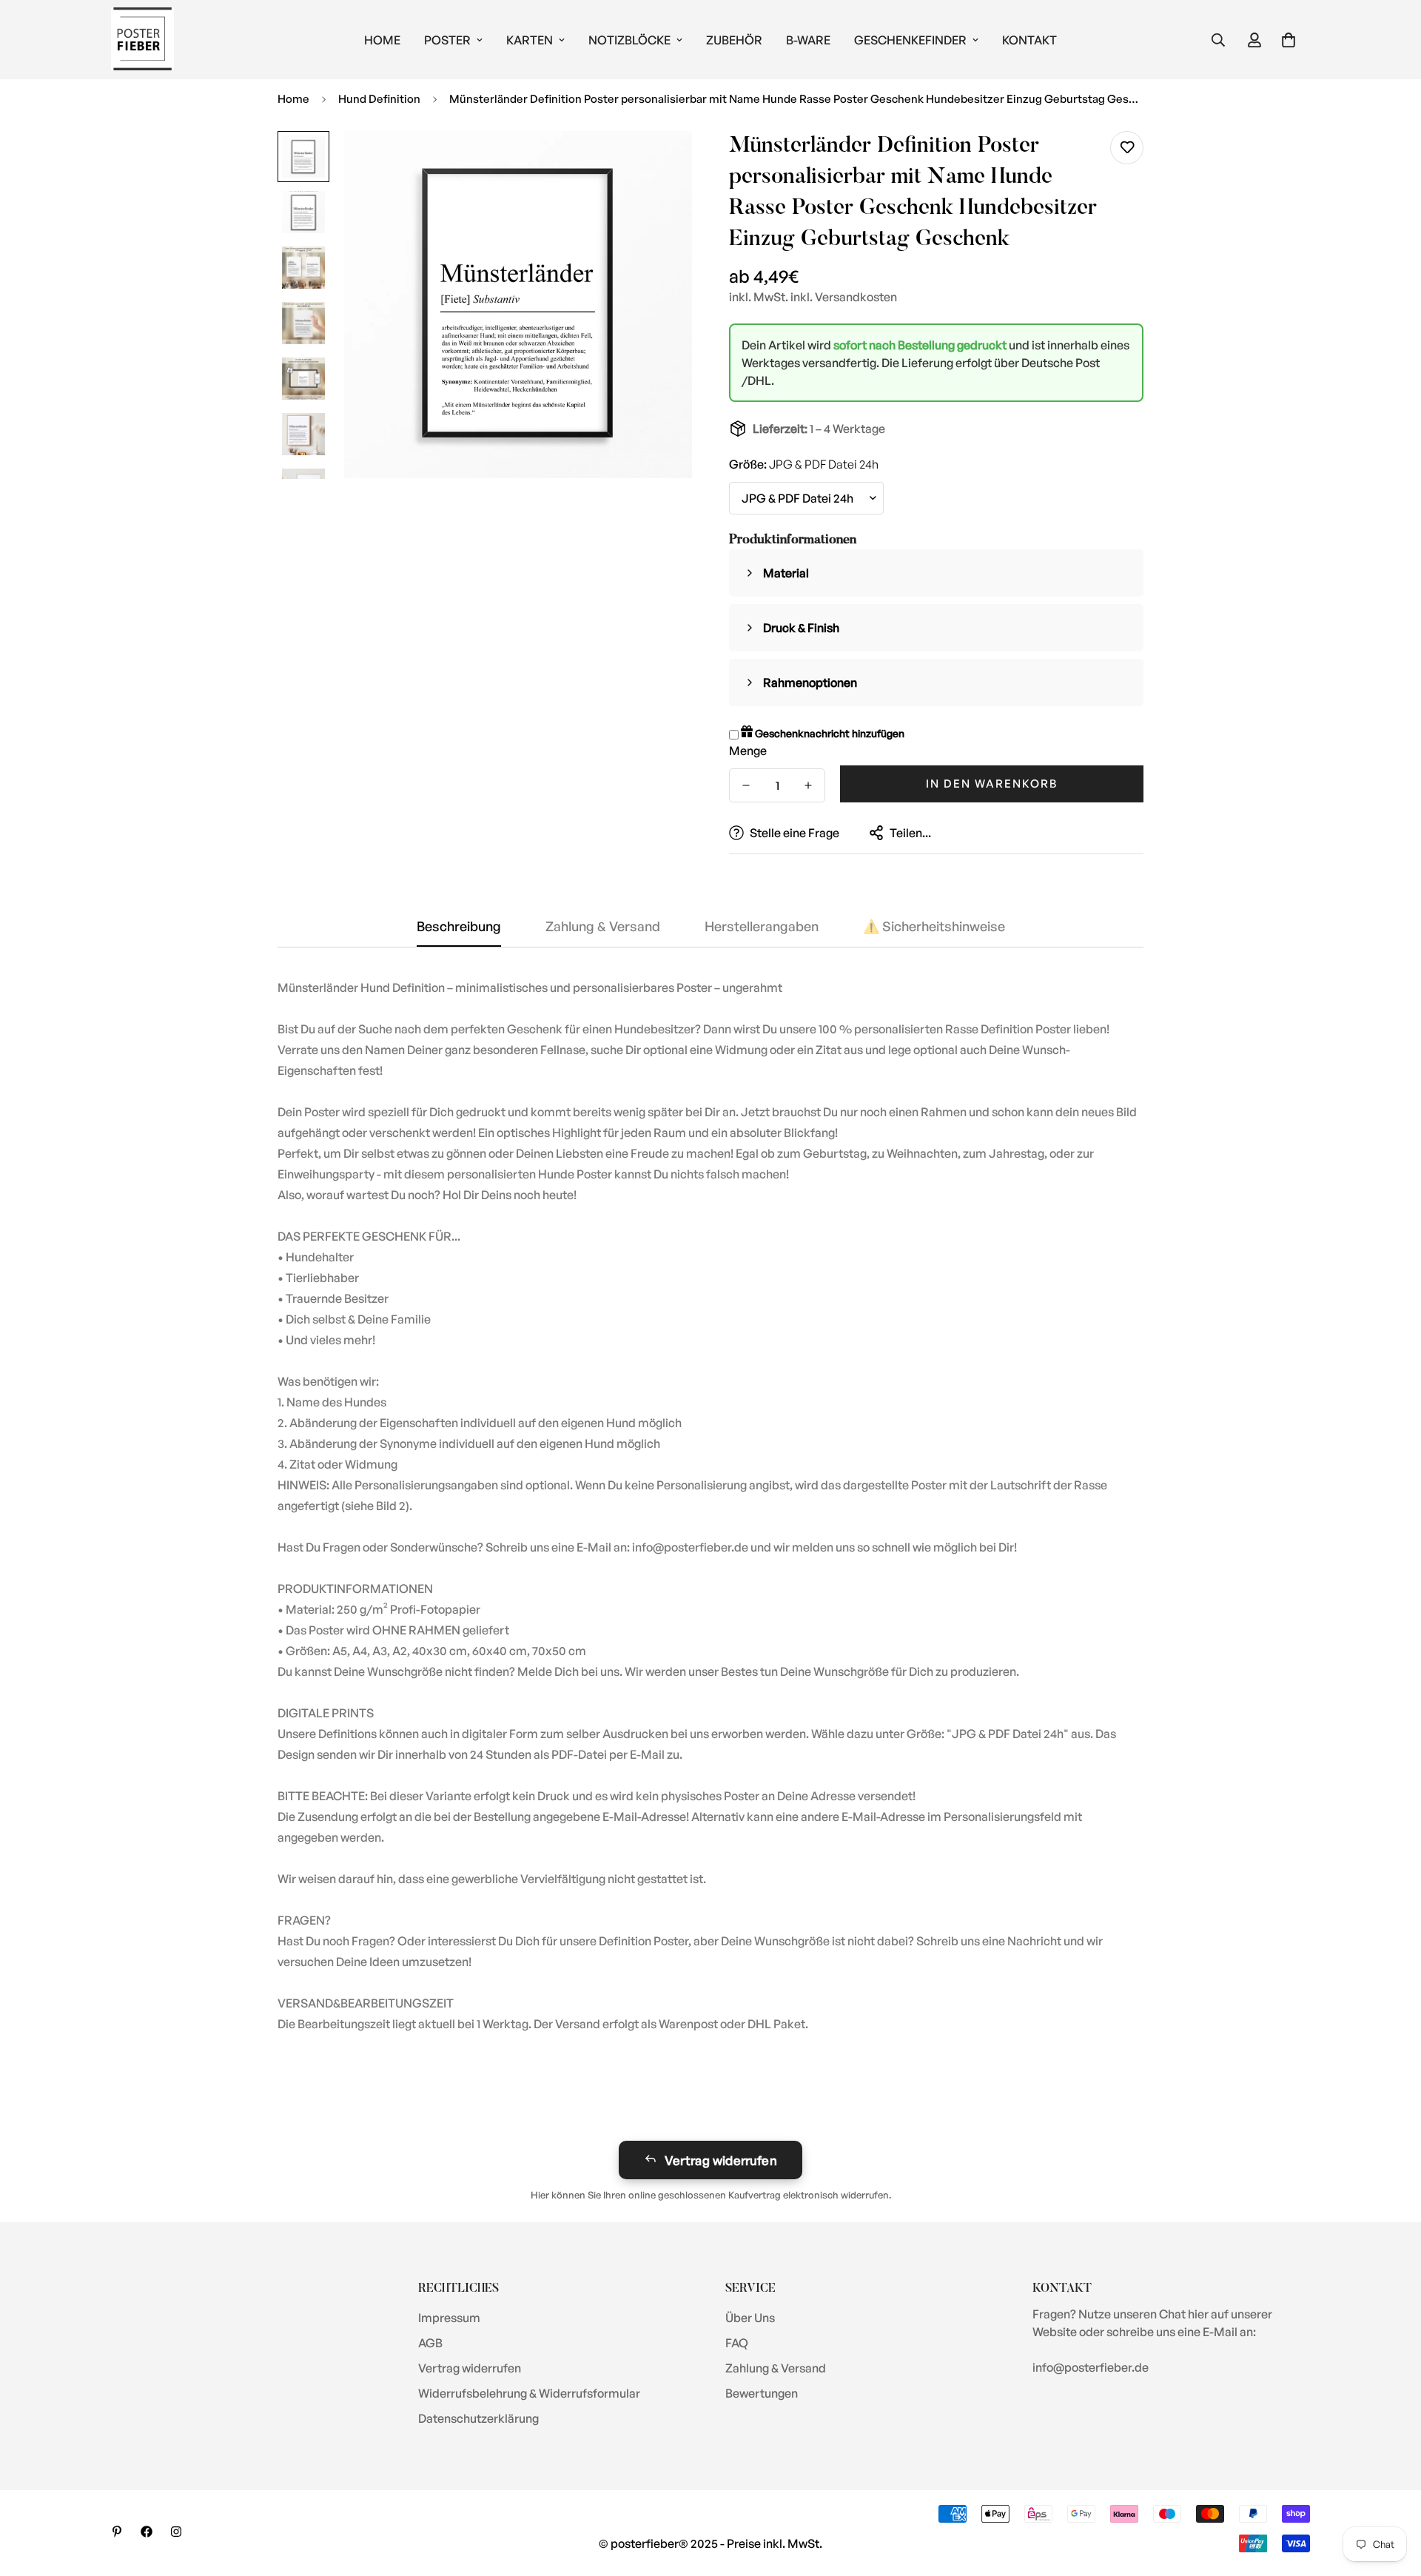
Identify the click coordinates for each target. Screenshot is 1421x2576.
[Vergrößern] (661, 162)
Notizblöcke (629, 40)
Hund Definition (379, 99)
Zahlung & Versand (776, 2368)
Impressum (449, 2318)
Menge (748, 751)
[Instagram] (176, 2532)
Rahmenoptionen (810, 682)
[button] (1289, 40)
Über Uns (750, 2318)
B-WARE (808, 40)
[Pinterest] (117, 2532)
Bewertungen (762, 2393)
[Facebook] (147, 2532)
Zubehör (734, 40)
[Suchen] (1218, 40)
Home (382, 40)
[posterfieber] (142, 40)
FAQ (737, 2343)
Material (786, 573)
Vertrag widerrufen (721, 2160)
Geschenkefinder (910, 40)
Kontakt (1029, 40)
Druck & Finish (801, 628)
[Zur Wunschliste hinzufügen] (1127, 148)
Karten (530, 40)
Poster (447, 40)
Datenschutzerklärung (478, 2418)
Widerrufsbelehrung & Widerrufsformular (529, 2393)
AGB (430, 2343)
